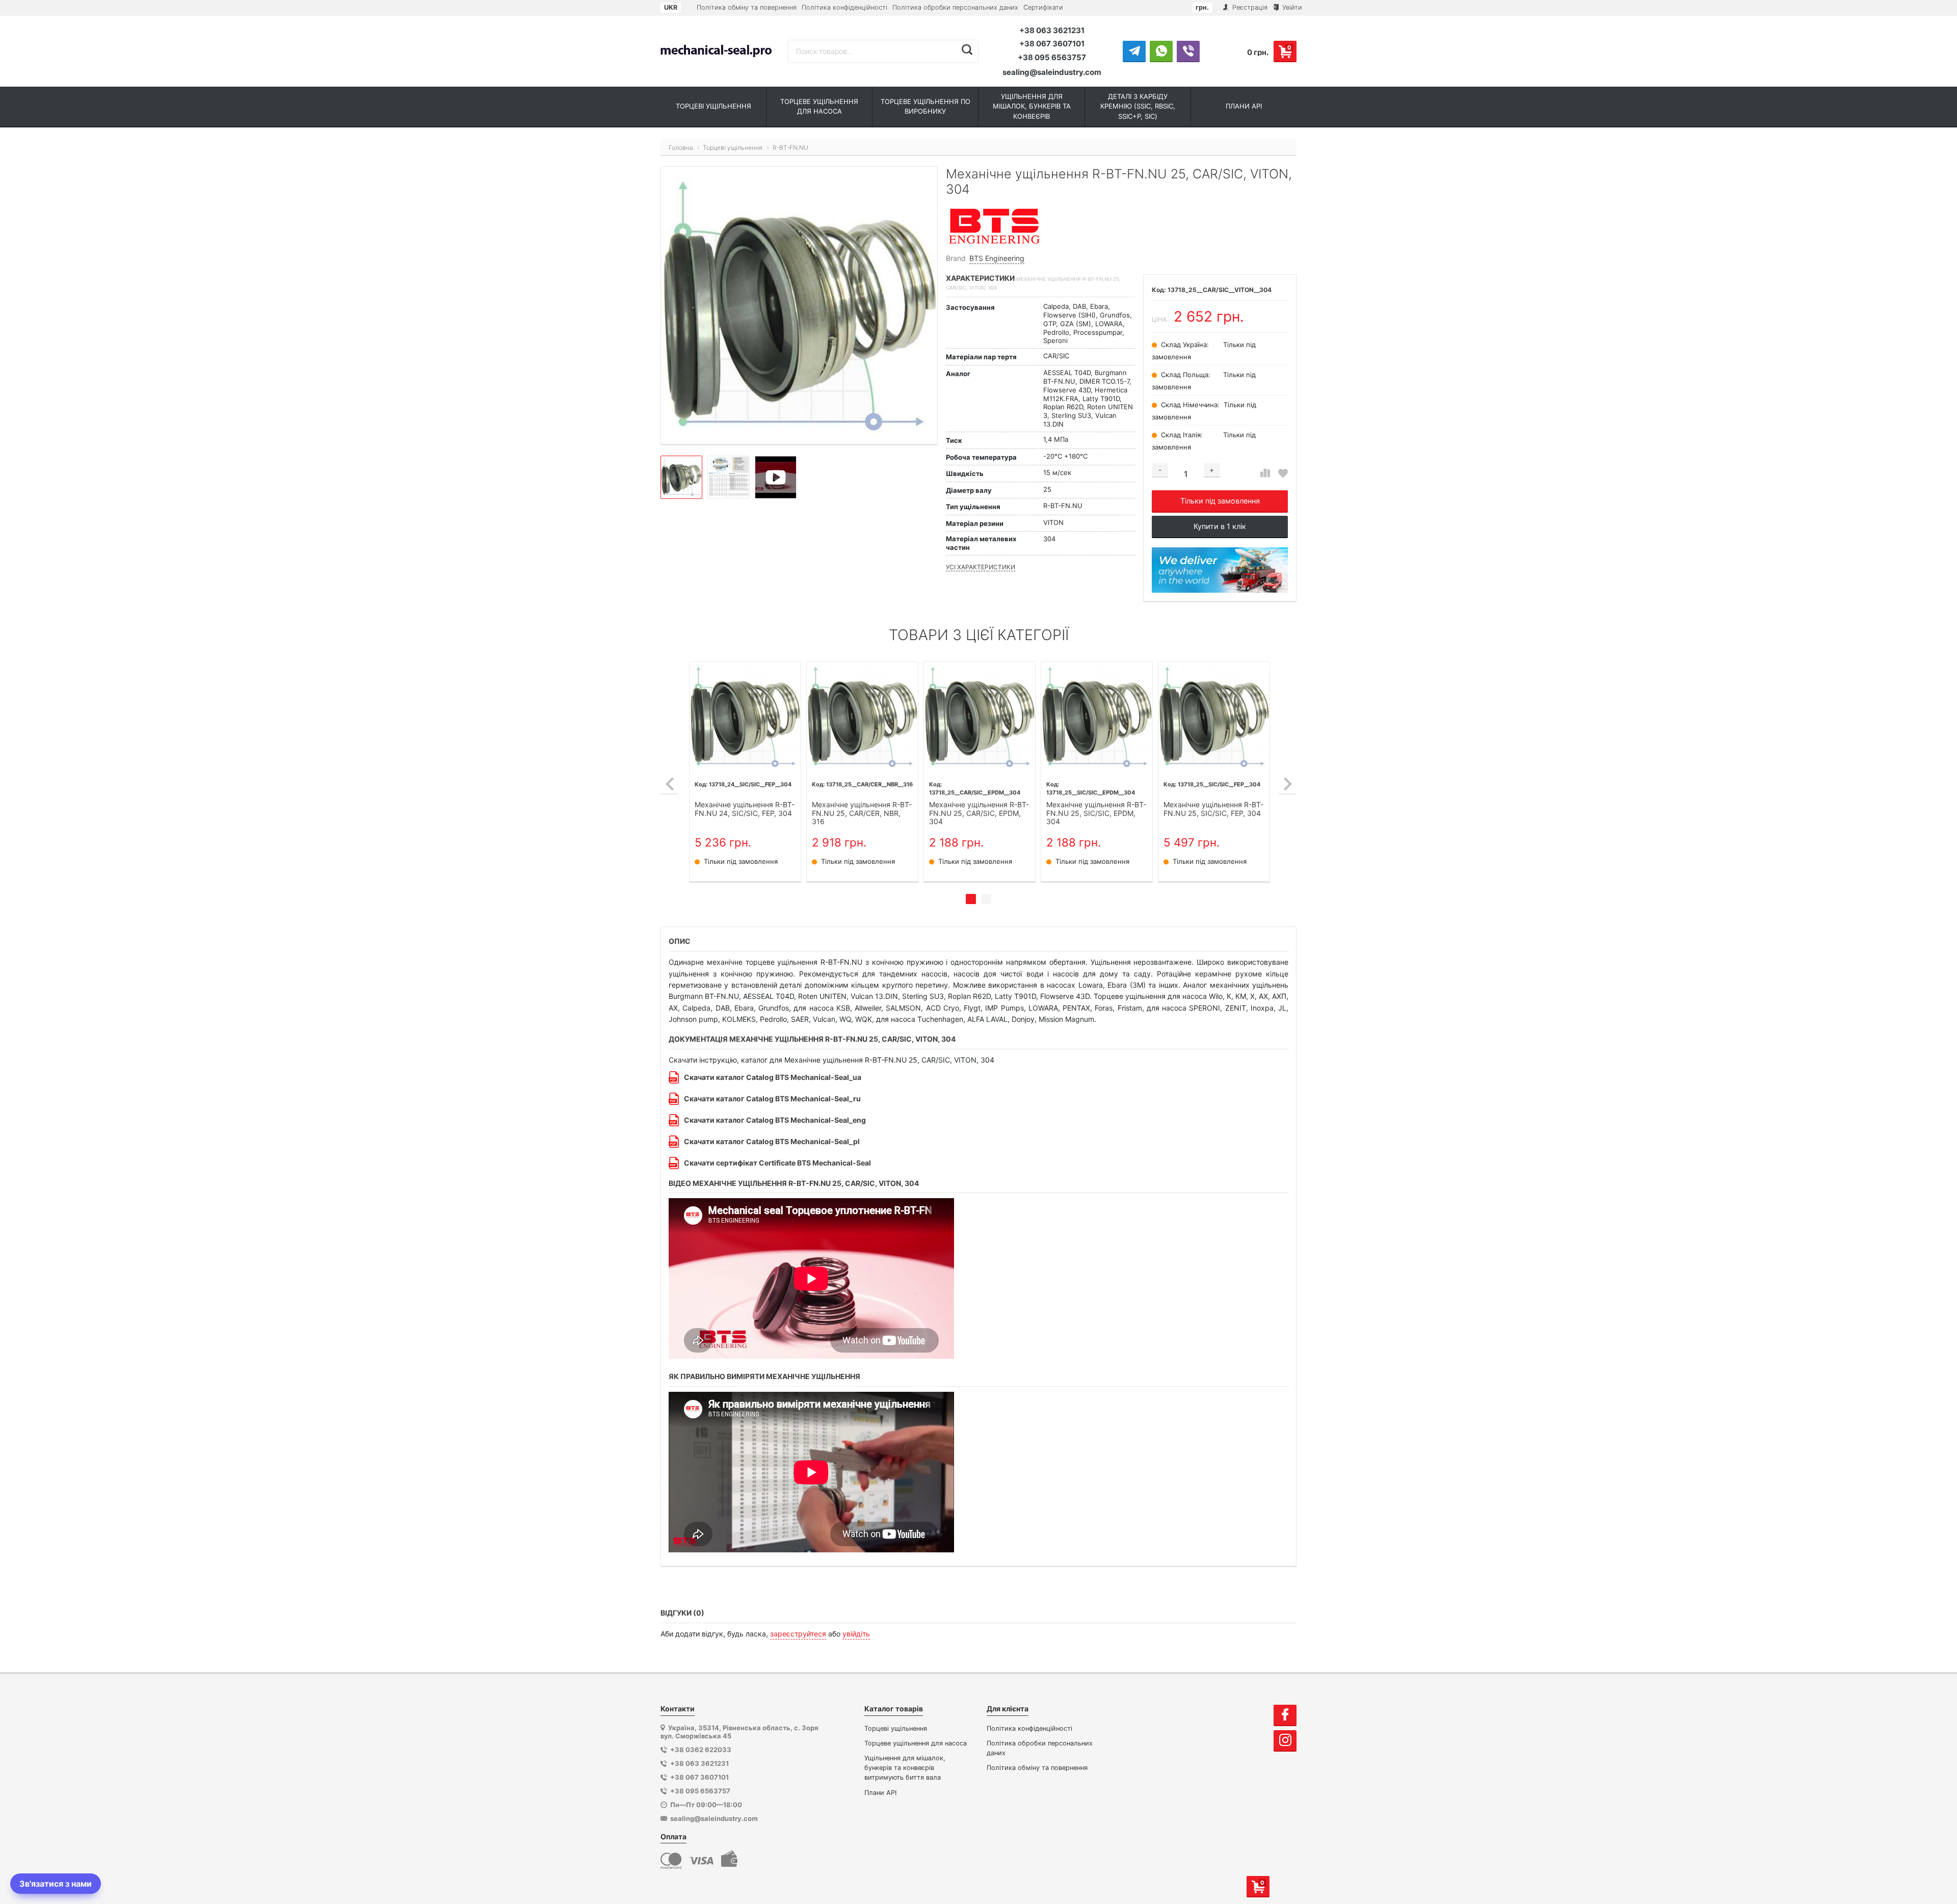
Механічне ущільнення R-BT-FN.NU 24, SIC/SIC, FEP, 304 (745, 809)
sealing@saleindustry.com (1052, 72)
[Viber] (1188, 51)
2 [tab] (986, 899)
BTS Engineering (997, 258)
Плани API (880, 1793)
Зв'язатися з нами (56, 1884)
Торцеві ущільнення (896, 1728)
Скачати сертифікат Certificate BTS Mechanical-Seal (777, 1163)
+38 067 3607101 (1052, 44)
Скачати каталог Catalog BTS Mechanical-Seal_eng (775, 1120)
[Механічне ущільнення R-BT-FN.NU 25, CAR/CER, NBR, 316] (862, 717)
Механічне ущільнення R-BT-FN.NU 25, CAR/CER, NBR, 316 (862, 813)
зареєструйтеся (798, 1634)
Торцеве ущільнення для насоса (916, 1743)
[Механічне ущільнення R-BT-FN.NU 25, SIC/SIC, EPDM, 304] (1097, 717)
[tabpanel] (745, 772)
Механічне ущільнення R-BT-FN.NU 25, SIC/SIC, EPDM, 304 (1096, 813)
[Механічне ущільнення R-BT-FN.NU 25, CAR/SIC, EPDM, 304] (980, 717)
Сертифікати (1043, 7)
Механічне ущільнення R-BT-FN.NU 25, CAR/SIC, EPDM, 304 (979, 813)
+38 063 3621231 (1052, 30)
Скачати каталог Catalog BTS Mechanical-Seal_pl (772, 1141)
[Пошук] (967, 50)
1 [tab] (971, 899)
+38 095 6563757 (1052, 57)
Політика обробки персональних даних (955, 7)
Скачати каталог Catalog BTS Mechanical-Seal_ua (773, 1077)
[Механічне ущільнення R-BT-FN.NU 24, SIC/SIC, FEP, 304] (745, 717)
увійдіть (856, 1634)
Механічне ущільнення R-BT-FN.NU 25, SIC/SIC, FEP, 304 (1213, 809)
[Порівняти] (1265, 473)
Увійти (1291, 7)
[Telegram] (1134, 51)
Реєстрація (1249, 7)
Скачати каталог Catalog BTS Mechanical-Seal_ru (772, 1099)
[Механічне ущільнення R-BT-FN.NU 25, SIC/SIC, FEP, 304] (1214, 717)
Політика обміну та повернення (747, 7)
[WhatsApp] (1161, 51)
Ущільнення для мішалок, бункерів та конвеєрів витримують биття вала (905, 1768)
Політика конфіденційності (844, 7)
